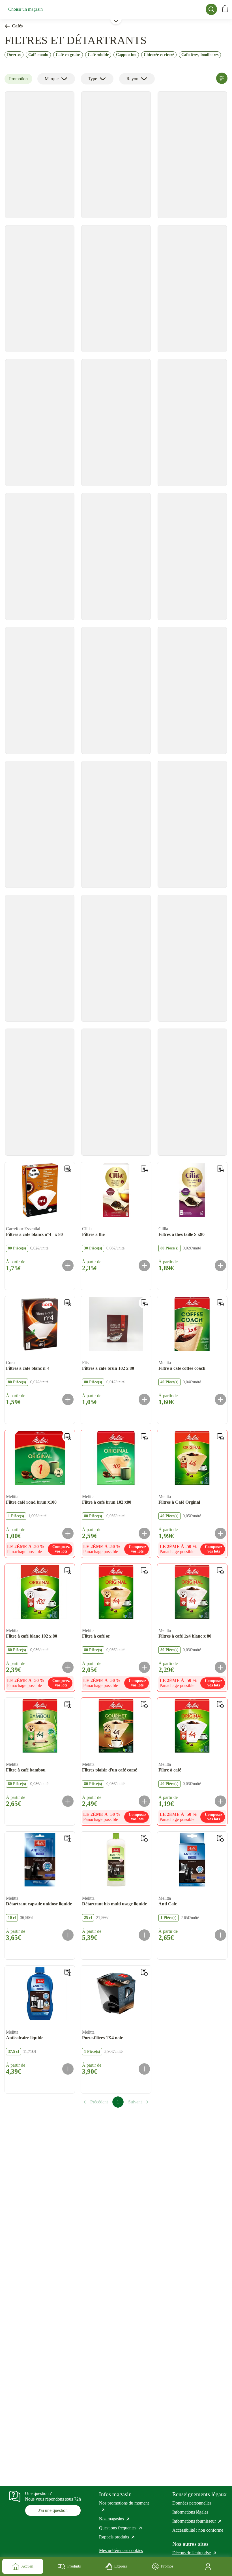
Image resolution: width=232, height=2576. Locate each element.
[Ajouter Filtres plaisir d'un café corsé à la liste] (144, 1705)
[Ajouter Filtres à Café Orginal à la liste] (220, 1437)
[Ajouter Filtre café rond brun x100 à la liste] (68, 1437)
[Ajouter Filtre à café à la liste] (220, 1705)
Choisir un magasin (25, 9)
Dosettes (14, 55)
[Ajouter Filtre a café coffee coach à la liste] (220, 1303)
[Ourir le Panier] (225, 9)
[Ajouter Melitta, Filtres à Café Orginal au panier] (220, 1533)
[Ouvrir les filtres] (222, 78)
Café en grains (68, 55)
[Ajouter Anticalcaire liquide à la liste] (68, 1972)
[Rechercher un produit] (211, 9)
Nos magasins (115, 2519)
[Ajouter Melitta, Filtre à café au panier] (220, 1801)
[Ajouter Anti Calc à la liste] (220, 1838)
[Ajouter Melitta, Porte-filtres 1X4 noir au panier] (144, 2069)
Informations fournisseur (197, 2521)
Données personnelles (192, 2503)
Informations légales (190, 2512)
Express (121, 2566)
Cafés (17, 26)
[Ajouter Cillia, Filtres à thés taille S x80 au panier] (220, 1266)
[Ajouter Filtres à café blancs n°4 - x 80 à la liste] (68, 1169)
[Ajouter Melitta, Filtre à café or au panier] (144, 1667)
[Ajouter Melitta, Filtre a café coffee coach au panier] (220, 1399)
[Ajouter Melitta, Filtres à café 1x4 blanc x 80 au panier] (220, 1667)
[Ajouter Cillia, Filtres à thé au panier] (144, 1266)
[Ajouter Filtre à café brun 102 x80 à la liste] (144, 1437)
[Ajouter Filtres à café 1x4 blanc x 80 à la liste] (220, 1571)
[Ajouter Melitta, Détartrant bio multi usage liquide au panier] (144, 1935)
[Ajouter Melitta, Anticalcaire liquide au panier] (68, 2069)
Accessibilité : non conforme (198, 2530)
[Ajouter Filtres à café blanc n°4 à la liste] (68, 1303)
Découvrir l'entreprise (195, 2553)
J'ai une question (53, 2510)
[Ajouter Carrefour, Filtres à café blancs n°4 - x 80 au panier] (68, 1266)
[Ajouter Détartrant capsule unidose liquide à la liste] (68, 1838)
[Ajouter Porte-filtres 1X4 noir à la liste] (144, 1972)
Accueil (27, 2566)
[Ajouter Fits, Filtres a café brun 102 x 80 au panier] (144, 1399)
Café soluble (98, 55)
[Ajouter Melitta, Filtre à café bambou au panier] (68, 1801)
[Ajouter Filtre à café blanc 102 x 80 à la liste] (68, 1571)
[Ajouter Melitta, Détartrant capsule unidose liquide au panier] (68, 1935)
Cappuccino (126, 55)
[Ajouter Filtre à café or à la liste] (144, 1571)
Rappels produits (117, 2537)
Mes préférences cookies (121, 2550)
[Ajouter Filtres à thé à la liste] (144, 1169)
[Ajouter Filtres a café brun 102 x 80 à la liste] (144, 1303)
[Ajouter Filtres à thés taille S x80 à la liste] (220, 1169)
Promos (167, 2566)
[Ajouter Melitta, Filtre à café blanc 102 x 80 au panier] (68, 1667)
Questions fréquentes (121, 2528)
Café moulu (38, 55)
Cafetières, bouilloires (200, 55)
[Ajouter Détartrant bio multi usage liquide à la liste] (144, 1838)
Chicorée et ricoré (159, 55)
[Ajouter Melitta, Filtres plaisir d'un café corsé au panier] (144, 1801)
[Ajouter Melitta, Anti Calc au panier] (220, 1935)
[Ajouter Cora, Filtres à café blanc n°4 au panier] (68, 1399)
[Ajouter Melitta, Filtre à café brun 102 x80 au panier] (144, 1533)
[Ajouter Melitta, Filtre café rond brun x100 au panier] (68, 1533)
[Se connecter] (209, 2566)
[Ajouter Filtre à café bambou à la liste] (68, 1705)
